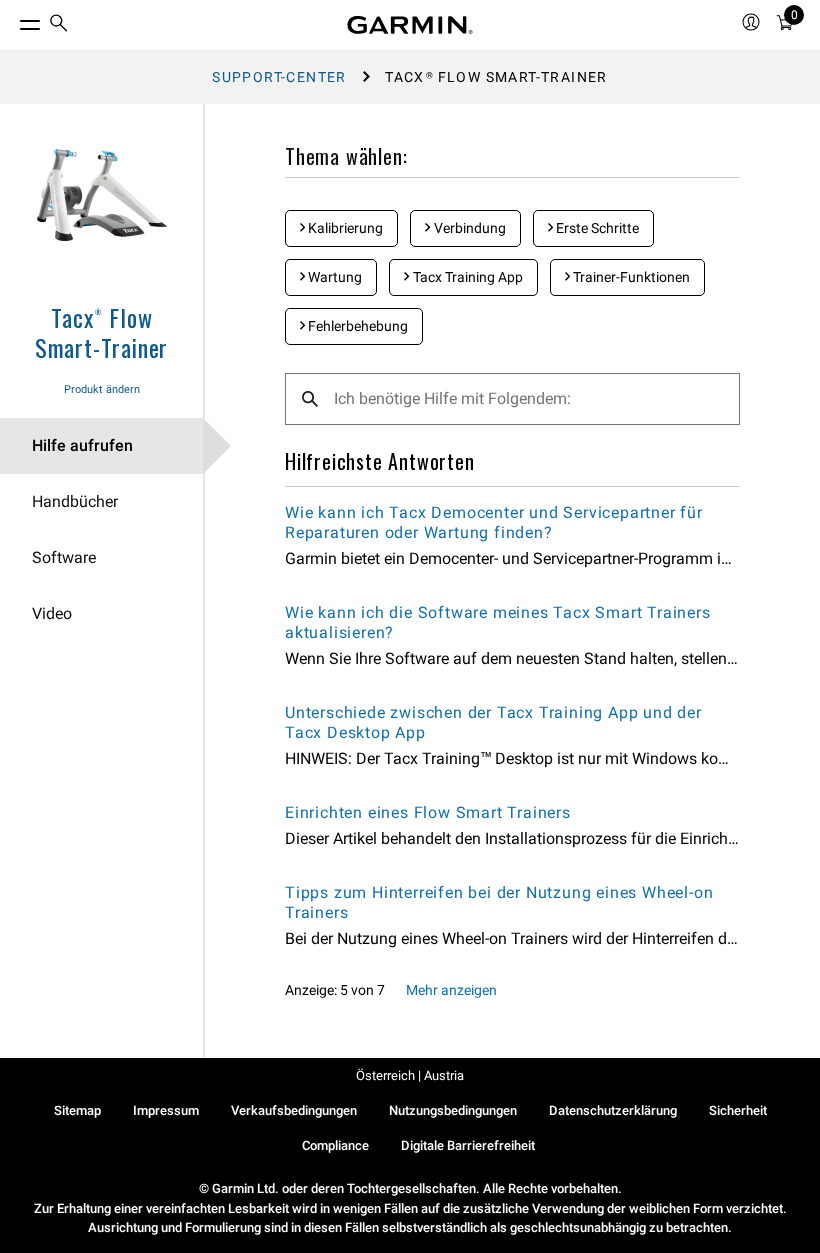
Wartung (333, 277)
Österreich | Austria (410, 1075)
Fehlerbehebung (356, 326)
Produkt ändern (102, 389)
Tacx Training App (466, 277)
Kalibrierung (344, 228)
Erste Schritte (596, 228)
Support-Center (279, 77)
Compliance (335, 1145)
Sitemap (77, 1110)
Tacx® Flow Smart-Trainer (101, 332)
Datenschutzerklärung (613, 1110)
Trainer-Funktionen (630, 277)
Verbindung (468, 228)
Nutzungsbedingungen (453, 1110)
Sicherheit (738, 1110)
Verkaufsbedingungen (294, 1110)
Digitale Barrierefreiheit (468, 1145)
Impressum (166, 1110)
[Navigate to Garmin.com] (410, 25)
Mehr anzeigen (451, 990)
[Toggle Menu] (12, 20)
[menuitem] (59, 25)
